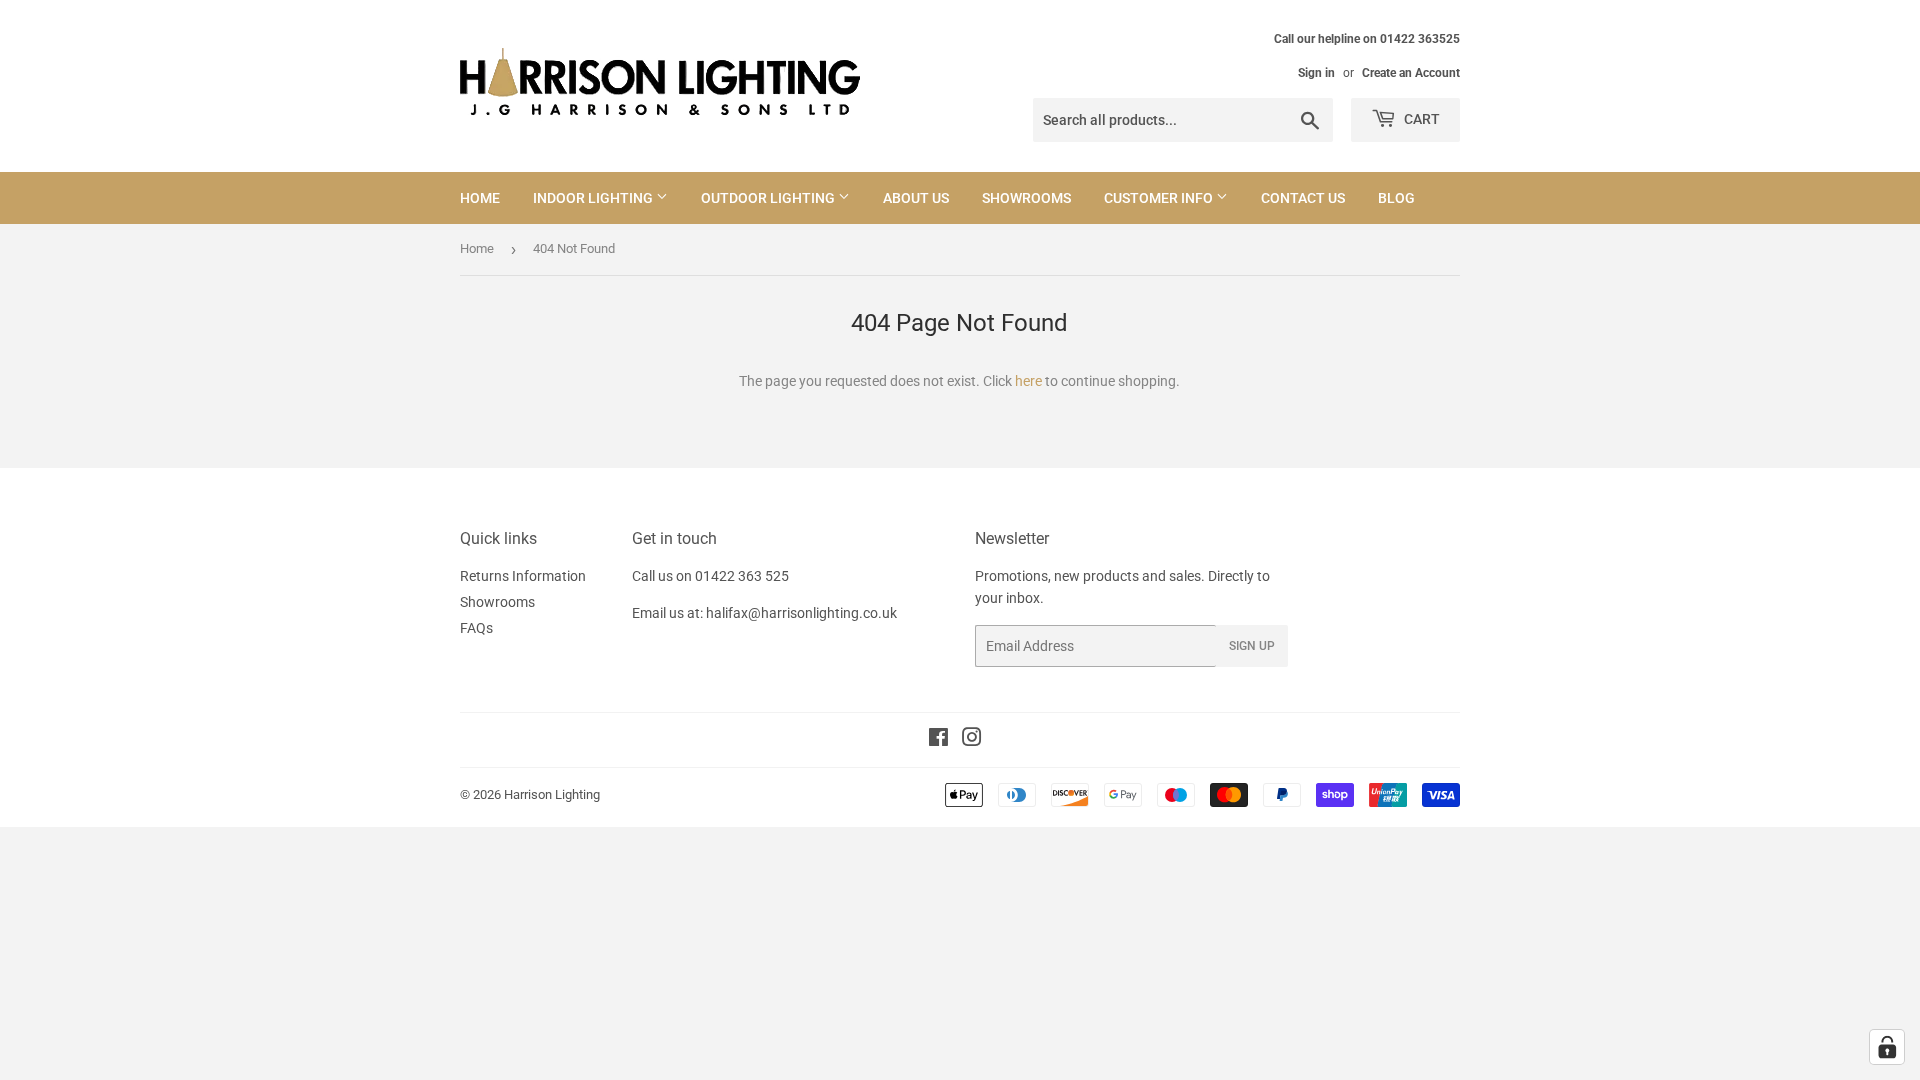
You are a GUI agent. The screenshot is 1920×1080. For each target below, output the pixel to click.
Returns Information (523, 576)
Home (480, 198)
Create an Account (1411, 73)
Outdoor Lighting (769, 198)
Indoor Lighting (594, 198)
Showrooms (1026, 198)
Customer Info (1160, 198)
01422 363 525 (742, 576)
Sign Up (1252, 646)
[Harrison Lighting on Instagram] (972, 740)
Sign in (1316, 73)
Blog (1396, 198)
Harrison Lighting (552, 794)
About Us (916, 198)
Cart (1420, 119)
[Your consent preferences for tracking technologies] (1887, 1047)
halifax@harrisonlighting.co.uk (801, 613)
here (1028, 381)
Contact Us (1303, 198)
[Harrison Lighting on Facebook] (938, 740)
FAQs (476, 628)
